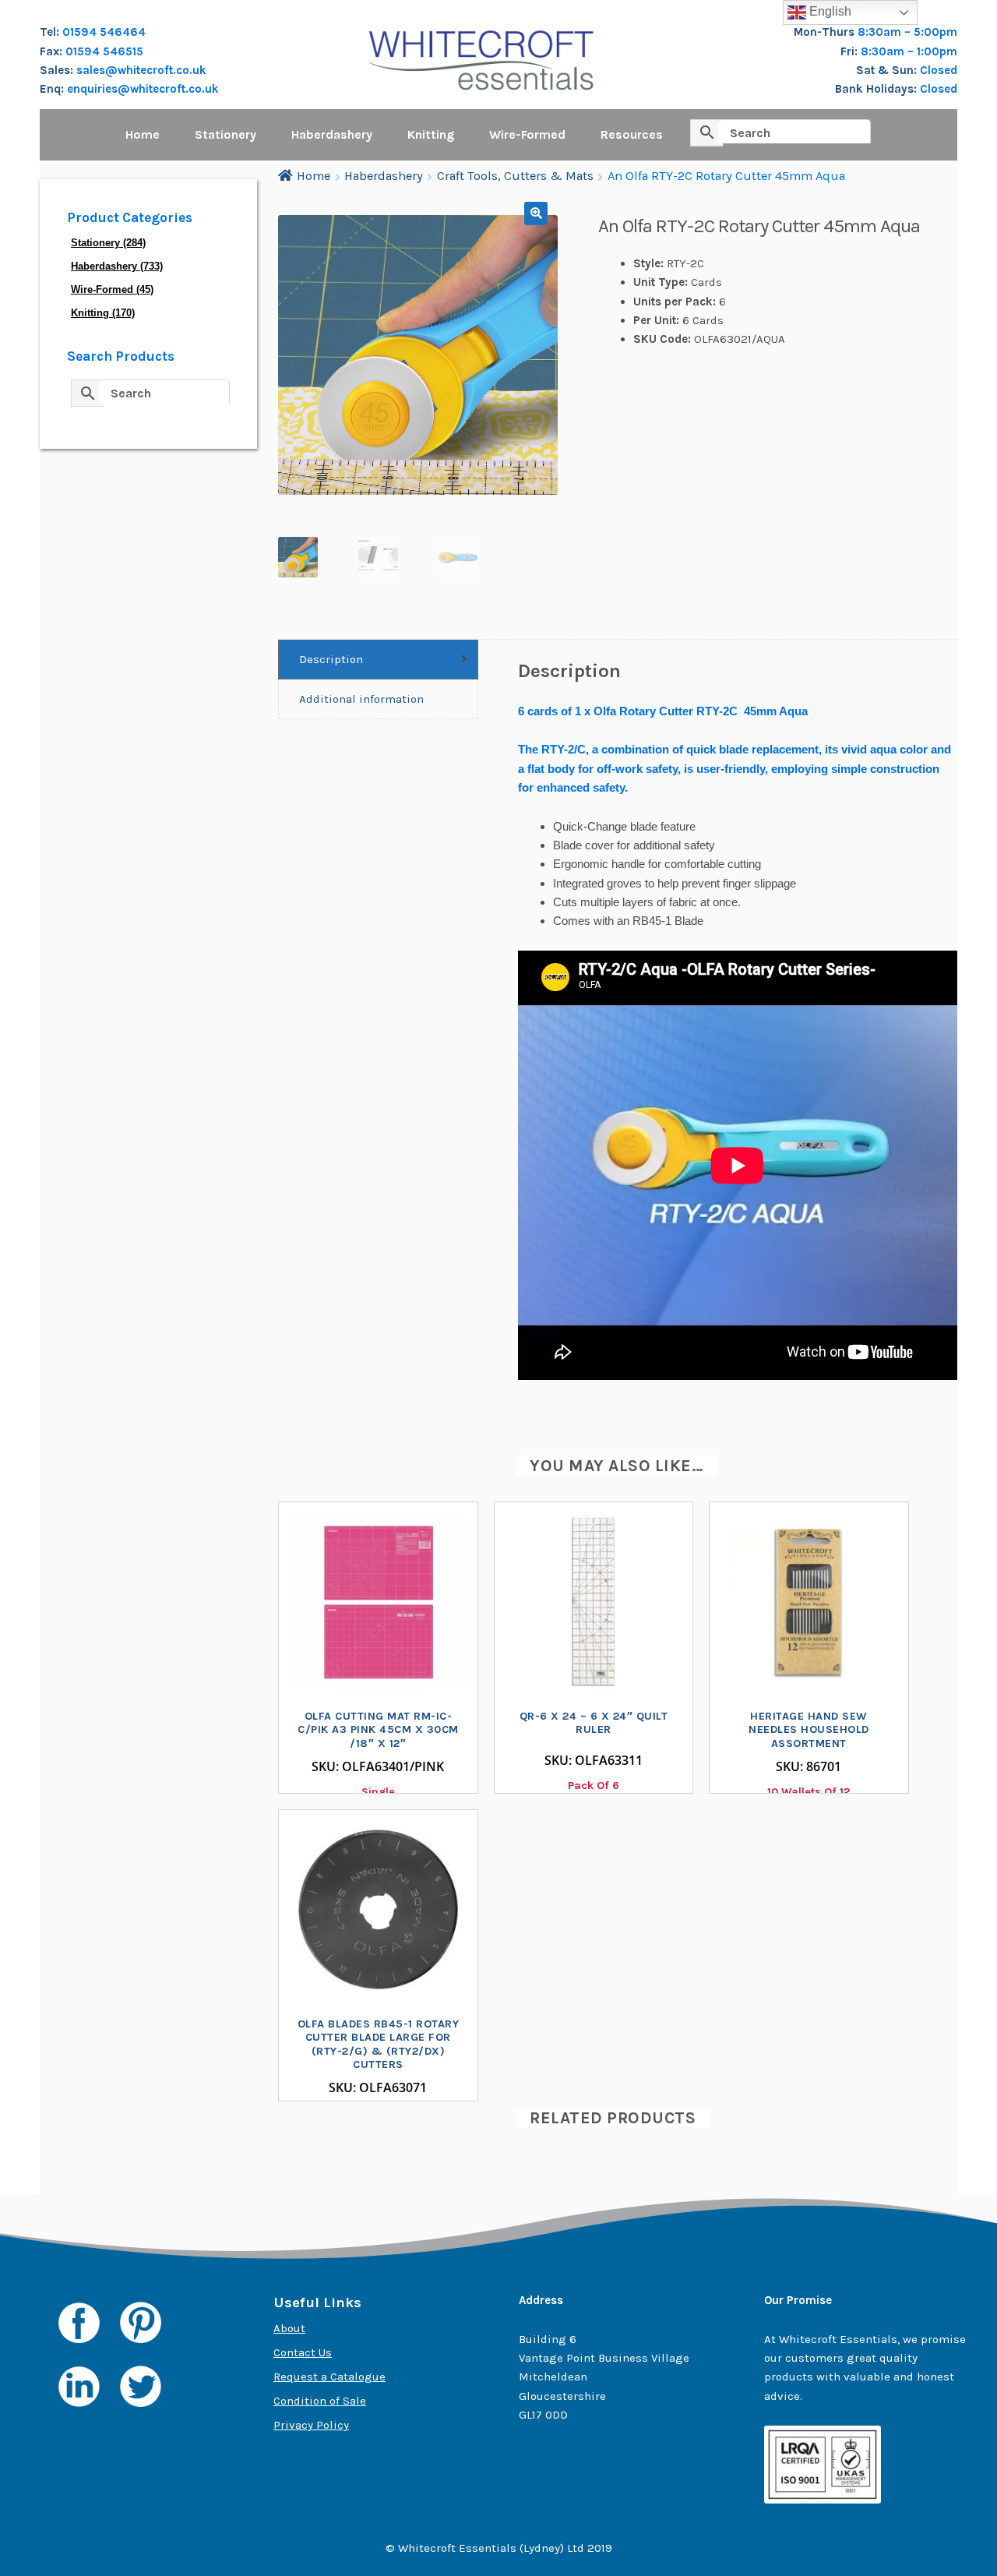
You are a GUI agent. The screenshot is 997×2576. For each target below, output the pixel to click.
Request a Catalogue (329, 2377)
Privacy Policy (311, 2425)
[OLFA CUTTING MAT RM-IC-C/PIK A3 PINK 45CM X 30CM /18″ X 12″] (378, 1602)
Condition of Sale (320, 2401)
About (289, 2328)
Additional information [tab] (361, 699)
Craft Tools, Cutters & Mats (515, 176)
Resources (632, 134)
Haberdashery (332, 134)
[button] (536, 213)
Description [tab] (331, 659)
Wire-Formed (527, 134)
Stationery (225, 134)
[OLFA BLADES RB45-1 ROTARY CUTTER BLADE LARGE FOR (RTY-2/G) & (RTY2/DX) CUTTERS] (378, 1909)
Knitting (431, 134)
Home (143, 134)
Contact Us (303, 2352)
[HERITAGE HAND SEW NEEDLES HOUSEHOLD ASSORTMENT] (809, 1602)
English (829, 11)
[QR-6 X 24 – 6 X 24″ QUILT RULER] (594, 1602)
